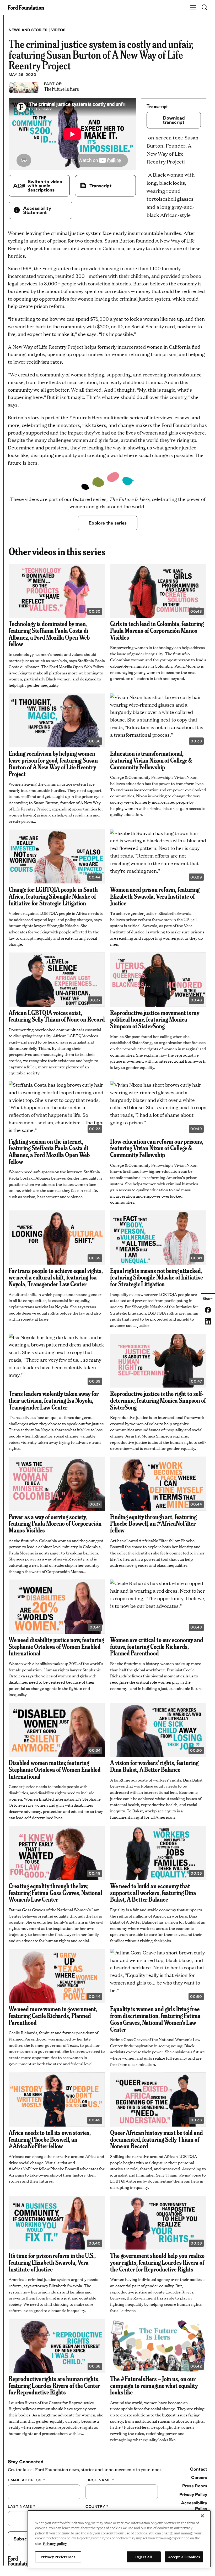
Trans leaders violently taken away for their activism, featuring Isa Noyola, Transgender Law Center (54, 1400)
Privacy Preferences (58, 2557)
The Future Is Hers (61, 89)
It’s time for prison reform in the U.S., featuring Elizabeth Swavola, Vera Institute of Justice (52, 2262)
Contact (199, 2469)
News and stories (28, 30)
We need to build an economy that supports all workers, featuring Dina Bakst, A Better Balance (153, 1892)
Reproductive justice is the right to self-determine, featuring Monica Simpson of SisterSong (158, 1400)
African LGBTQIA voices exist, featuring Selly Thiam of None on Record (57, 1016)
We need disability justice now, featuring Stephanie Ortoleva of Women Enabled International (56, 1646)
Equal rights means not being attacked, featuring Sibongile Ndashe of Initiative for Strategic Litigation (157, 1277)
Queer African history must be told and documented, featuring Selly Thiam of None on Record (157, 2139)
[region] (119, 2539)
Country (97, 2506)
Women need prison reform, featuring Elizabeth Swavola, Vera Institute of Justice (155, 896)
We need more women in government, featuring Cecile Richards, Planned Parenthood (53, 2015)
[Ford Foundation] (20, 2561)
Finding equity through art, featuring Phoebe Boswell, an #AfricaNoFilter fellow (153, 1523)
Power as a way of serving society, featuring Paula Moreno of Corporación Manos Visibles (55, 1523)
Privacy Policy (193, 2494)
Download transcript (174, 120)
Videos (58, 30)
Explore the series (108, 523)
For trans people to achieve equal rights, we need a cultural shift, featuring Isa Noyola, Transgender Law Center (56, 1277)
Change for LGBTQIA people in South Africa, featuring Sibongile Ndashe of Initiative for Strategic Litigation (53, 896)
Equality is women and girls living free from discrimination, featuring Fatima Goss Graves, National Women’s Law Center (155, 2019)
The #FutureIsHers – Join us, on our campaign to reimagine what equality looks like (154, 2385)
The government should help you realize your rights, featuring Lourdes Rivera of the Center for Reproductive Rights (157, 2262)
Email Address (26, 2480)
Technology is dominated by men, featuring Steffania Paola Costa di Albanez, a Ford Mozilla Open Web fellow (49, 633)
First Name (100, 2480)
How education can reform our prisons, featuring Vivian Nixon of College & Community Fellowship (157, 1148)
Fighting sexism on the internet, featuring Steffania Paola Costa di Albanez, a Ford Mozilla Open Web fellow (49, 1151)
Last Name (22, 2506)
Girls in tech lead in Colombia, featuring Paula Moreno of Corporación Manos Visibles (157, 630)
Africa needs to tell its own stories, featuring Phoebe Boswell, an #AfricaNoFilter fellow (50, 2139)
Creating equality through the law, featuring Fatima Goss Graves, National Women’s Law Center (55, 1892)
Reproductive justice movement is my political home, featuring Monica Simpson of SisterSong (155, 1019)
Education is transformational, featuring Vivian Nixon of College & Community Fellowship (151, 760)
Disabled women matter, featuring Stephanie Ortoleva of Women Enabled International (55, 1769)
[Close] (202, 2516)
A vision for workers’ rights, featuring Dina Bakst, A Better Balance (154, 1766)
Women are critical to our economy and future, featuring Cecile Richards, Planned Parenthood (157, 1646)
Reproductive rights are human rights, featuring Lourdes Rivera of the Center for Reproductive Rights (54, 2385)
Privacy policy (55, 2543)
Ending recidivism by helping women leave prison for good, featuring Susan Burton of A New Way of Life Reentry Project (53, 763)
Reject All (144, 2557)
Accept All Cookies (184, 2557)
